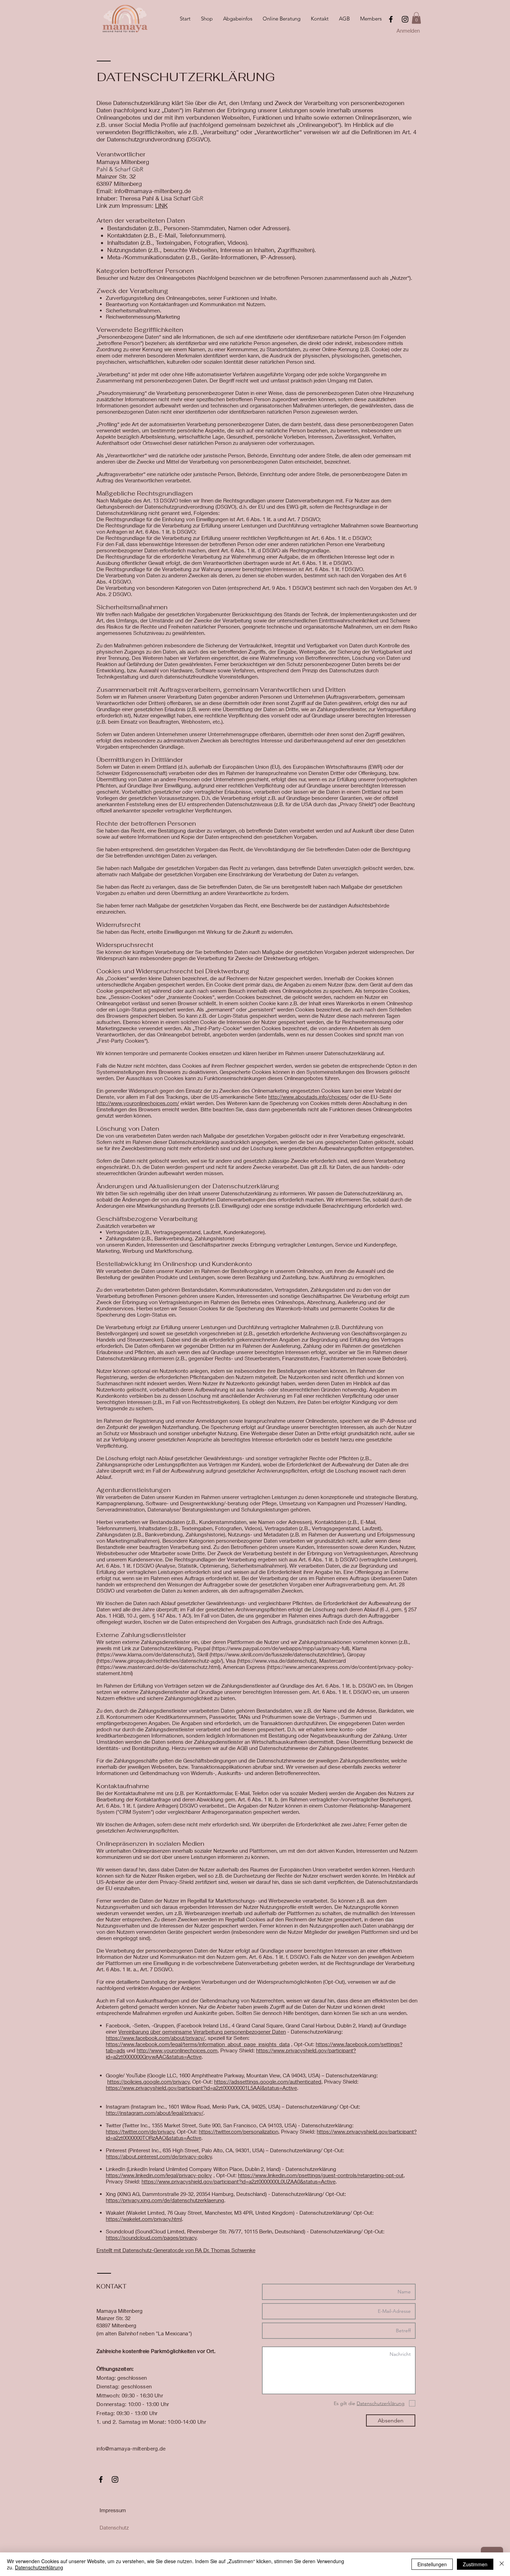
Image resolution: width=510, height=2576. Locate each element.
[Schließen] (502, 2564)
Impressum (113, 2510)
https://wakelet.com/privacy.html (144, 2219)
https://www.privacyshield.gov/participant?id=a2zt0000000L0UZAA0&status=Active (239, 2181)
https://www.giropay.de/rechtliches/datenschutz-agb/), (161, 1661)
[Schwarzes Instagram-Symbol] (405, 19)
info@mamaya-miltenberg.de (131, 2448)
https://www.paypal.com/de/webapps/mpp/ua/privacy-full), (282, 1648)
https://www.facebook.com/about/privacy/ (155, 2038)
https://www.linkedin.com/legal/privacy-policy (159, 2175)
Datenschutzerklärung (39, 2567)
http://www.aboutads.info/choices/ (308, 1097)
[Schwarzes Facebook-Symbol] (391, 19)
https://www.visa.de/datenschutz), (278, 1661)
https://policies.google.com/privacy (148, 2082)
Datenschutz (114, 2527)
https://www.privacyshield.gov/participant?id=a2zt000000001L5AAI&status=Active (201, 2088)
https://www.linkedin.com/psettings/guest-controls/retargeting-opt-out (321, 2175)
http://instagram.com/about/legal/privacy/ (155, 2113)
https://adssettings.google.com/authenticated (268, 2082)
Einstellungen (432, 2564)
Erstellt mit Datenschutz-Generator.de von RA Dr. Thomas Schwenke (176, 2250)
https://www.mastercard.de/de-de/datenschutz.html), (160, 1667)
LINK (161, 205)
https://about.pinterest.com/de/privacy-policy (159, 2156)
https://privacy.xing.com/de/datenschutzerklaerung (165, 2200)
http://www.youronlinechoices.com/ (138, 1103)
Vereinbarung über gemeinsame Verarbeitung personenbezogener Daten (202, 2032)
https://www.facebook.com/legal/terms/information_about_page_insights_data (198, 2044)
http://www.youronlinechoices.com (177, 2050)
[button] (416, 18)
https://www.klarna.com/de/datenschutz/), (147, 1654)
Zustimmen (475, 2564)
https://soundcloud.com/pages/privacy (151, 2238)
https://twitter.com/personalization (239, 2131)
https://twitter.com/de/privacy (140, 2131)
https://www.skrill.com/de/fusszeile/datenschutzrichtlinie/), (278, 1654)
